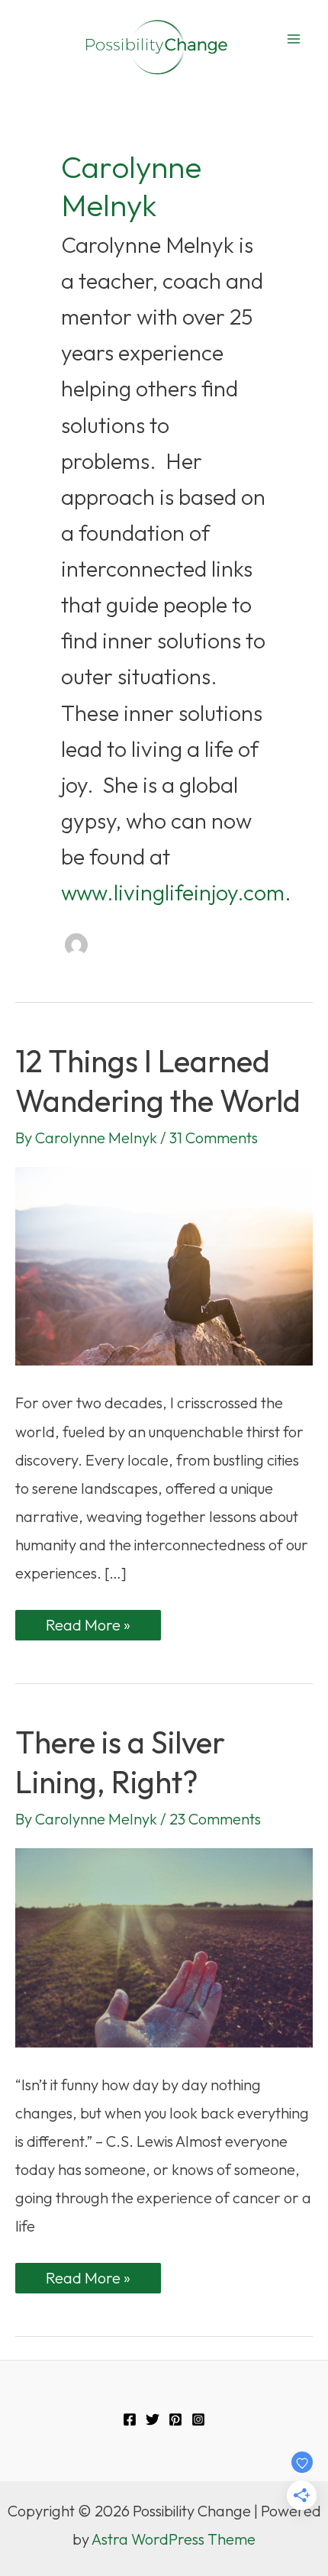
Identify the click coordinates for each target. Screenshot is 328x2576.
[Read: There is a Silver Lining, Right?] (164, 1946)
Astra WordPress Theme (174, 2539)
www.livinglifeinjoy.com (173, 892)
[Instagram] (198, 2419)
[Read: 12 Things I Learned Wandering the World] (164, 1264)
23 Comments (215, 1819)
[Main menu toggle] (294, 39)
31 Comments (214, 1138)
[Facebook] (130, 2419)
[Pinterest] (175, 2419)
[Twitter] (153, 2419)
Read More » (88, 1627)
